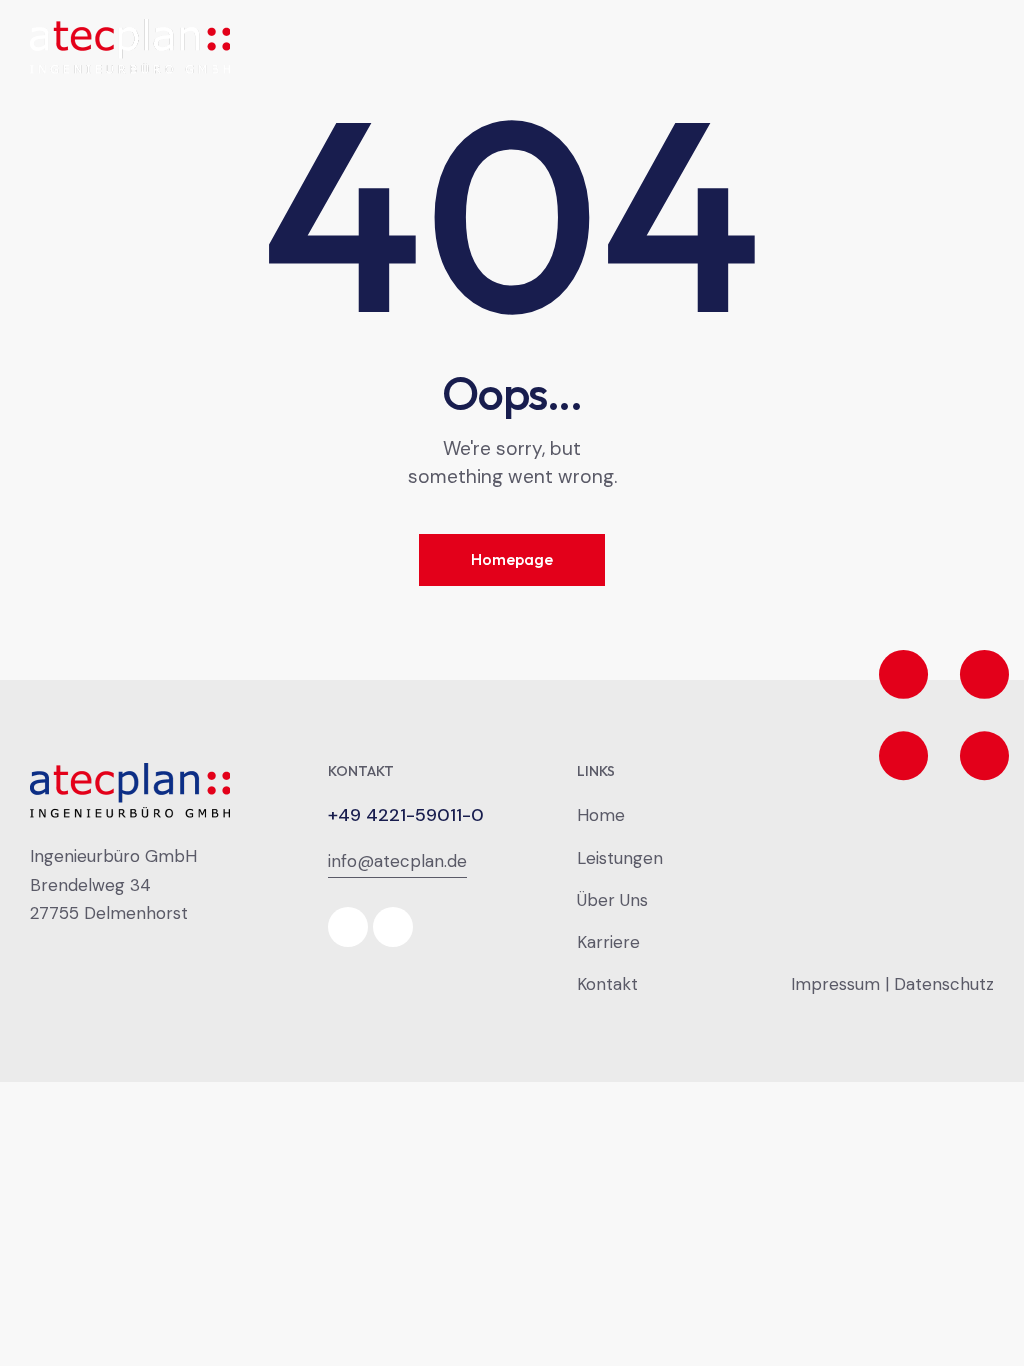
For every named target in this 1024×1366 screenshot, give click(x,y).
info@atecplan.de (397, 861)
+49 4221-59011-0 (406, 815)
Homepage (512, 559)
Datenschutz (944, 984)
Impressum (835, 984)
